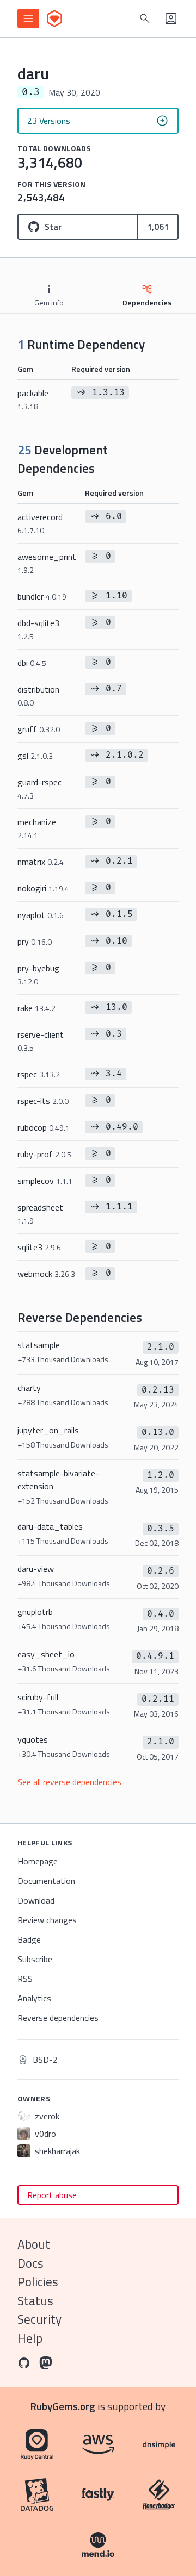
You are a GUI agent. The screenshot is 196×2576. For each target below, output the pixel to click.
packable (33, 399)
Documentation (46, 1881)
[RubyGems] (54, 18)
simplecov (45, 1181)
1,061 (158, 227)
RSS (25, 1979)
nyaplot (41, 915)
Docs (30, 2263)
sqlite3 (39, 1247)
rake (36, 1008)
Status (35, 2301)
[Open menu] (28, 18)
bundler (42, 596)
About (34, 2244)
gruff (39, 729)
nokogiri (43, 888)
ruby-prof (44, 1154)
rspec (39, 1074)
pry (35, 941)
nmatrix (41, 862)
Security (39, 2319)
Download (36, 1900)
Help (30, 2338)
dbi (32, 663)
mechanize (37, 828)
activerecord (40, 523)
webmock (46, 1274)
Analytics (34, 1998)
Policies (38, 2282)
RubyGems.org (63, 2406)
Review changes (47, 1920)
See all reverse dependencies (69, 1782)
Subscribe (35, 1959)
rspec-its (43, 1101)
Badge (29, 1939)
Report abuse (52, 2195)
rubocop (44, 1127)
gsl (35, 756)
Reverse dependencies (58, 2018)
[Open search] (145, 18)
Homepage (38, 1861)
